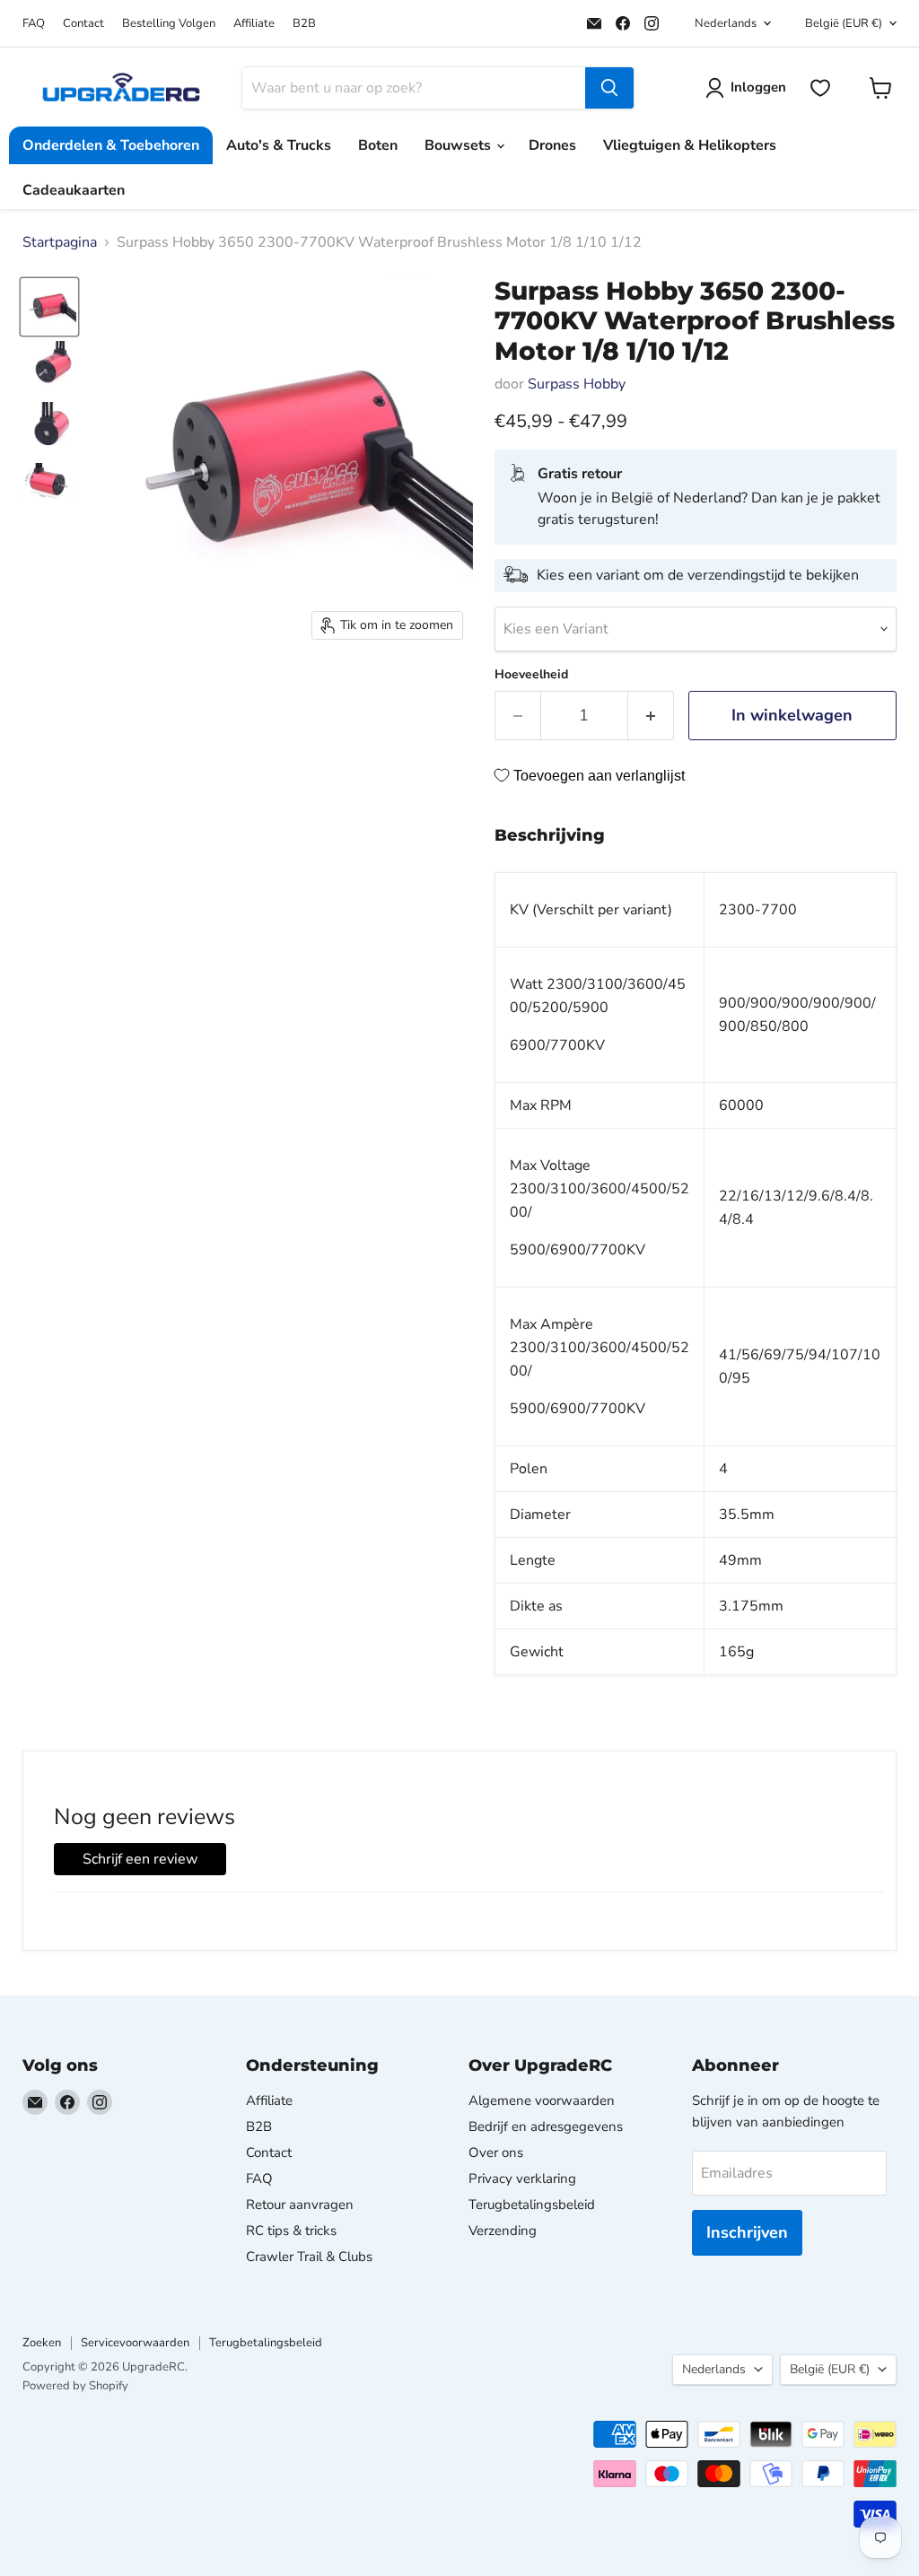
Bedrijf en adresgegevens (546, 2126)
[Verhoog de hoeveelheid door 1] (651, 716)
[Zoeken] (609, 88)
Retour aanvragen (300, 2205)
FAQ (34, 24)
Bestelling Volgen (169, 24)
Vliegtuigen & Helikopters (690, 145)
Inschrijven (747, 2232)
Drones (552, 145)
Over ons (496, 2152)
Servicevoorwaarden (135, 2343)
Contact (83, 24)
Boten (378, 145)
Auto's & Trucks (279, 145)
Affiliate (254, 24)
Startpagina (60, 242)
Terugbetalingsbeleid (532, 2205)
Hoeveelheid (531, 675)
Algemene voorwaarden (542, 2100)
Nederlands (726, 23)
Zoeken (42, 2343)
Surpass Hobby (577, 384)
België (844, 23)
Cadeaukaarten (74, 190)
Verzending (503, 2231)
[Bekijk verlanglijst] (820, 88)
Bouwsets (459, 145)
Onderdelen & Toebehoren (111, 145)
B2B (304, 24)
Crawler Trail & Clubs (309, 2257)
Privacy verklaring (522, 2179)
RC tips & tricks (291, 2231)
